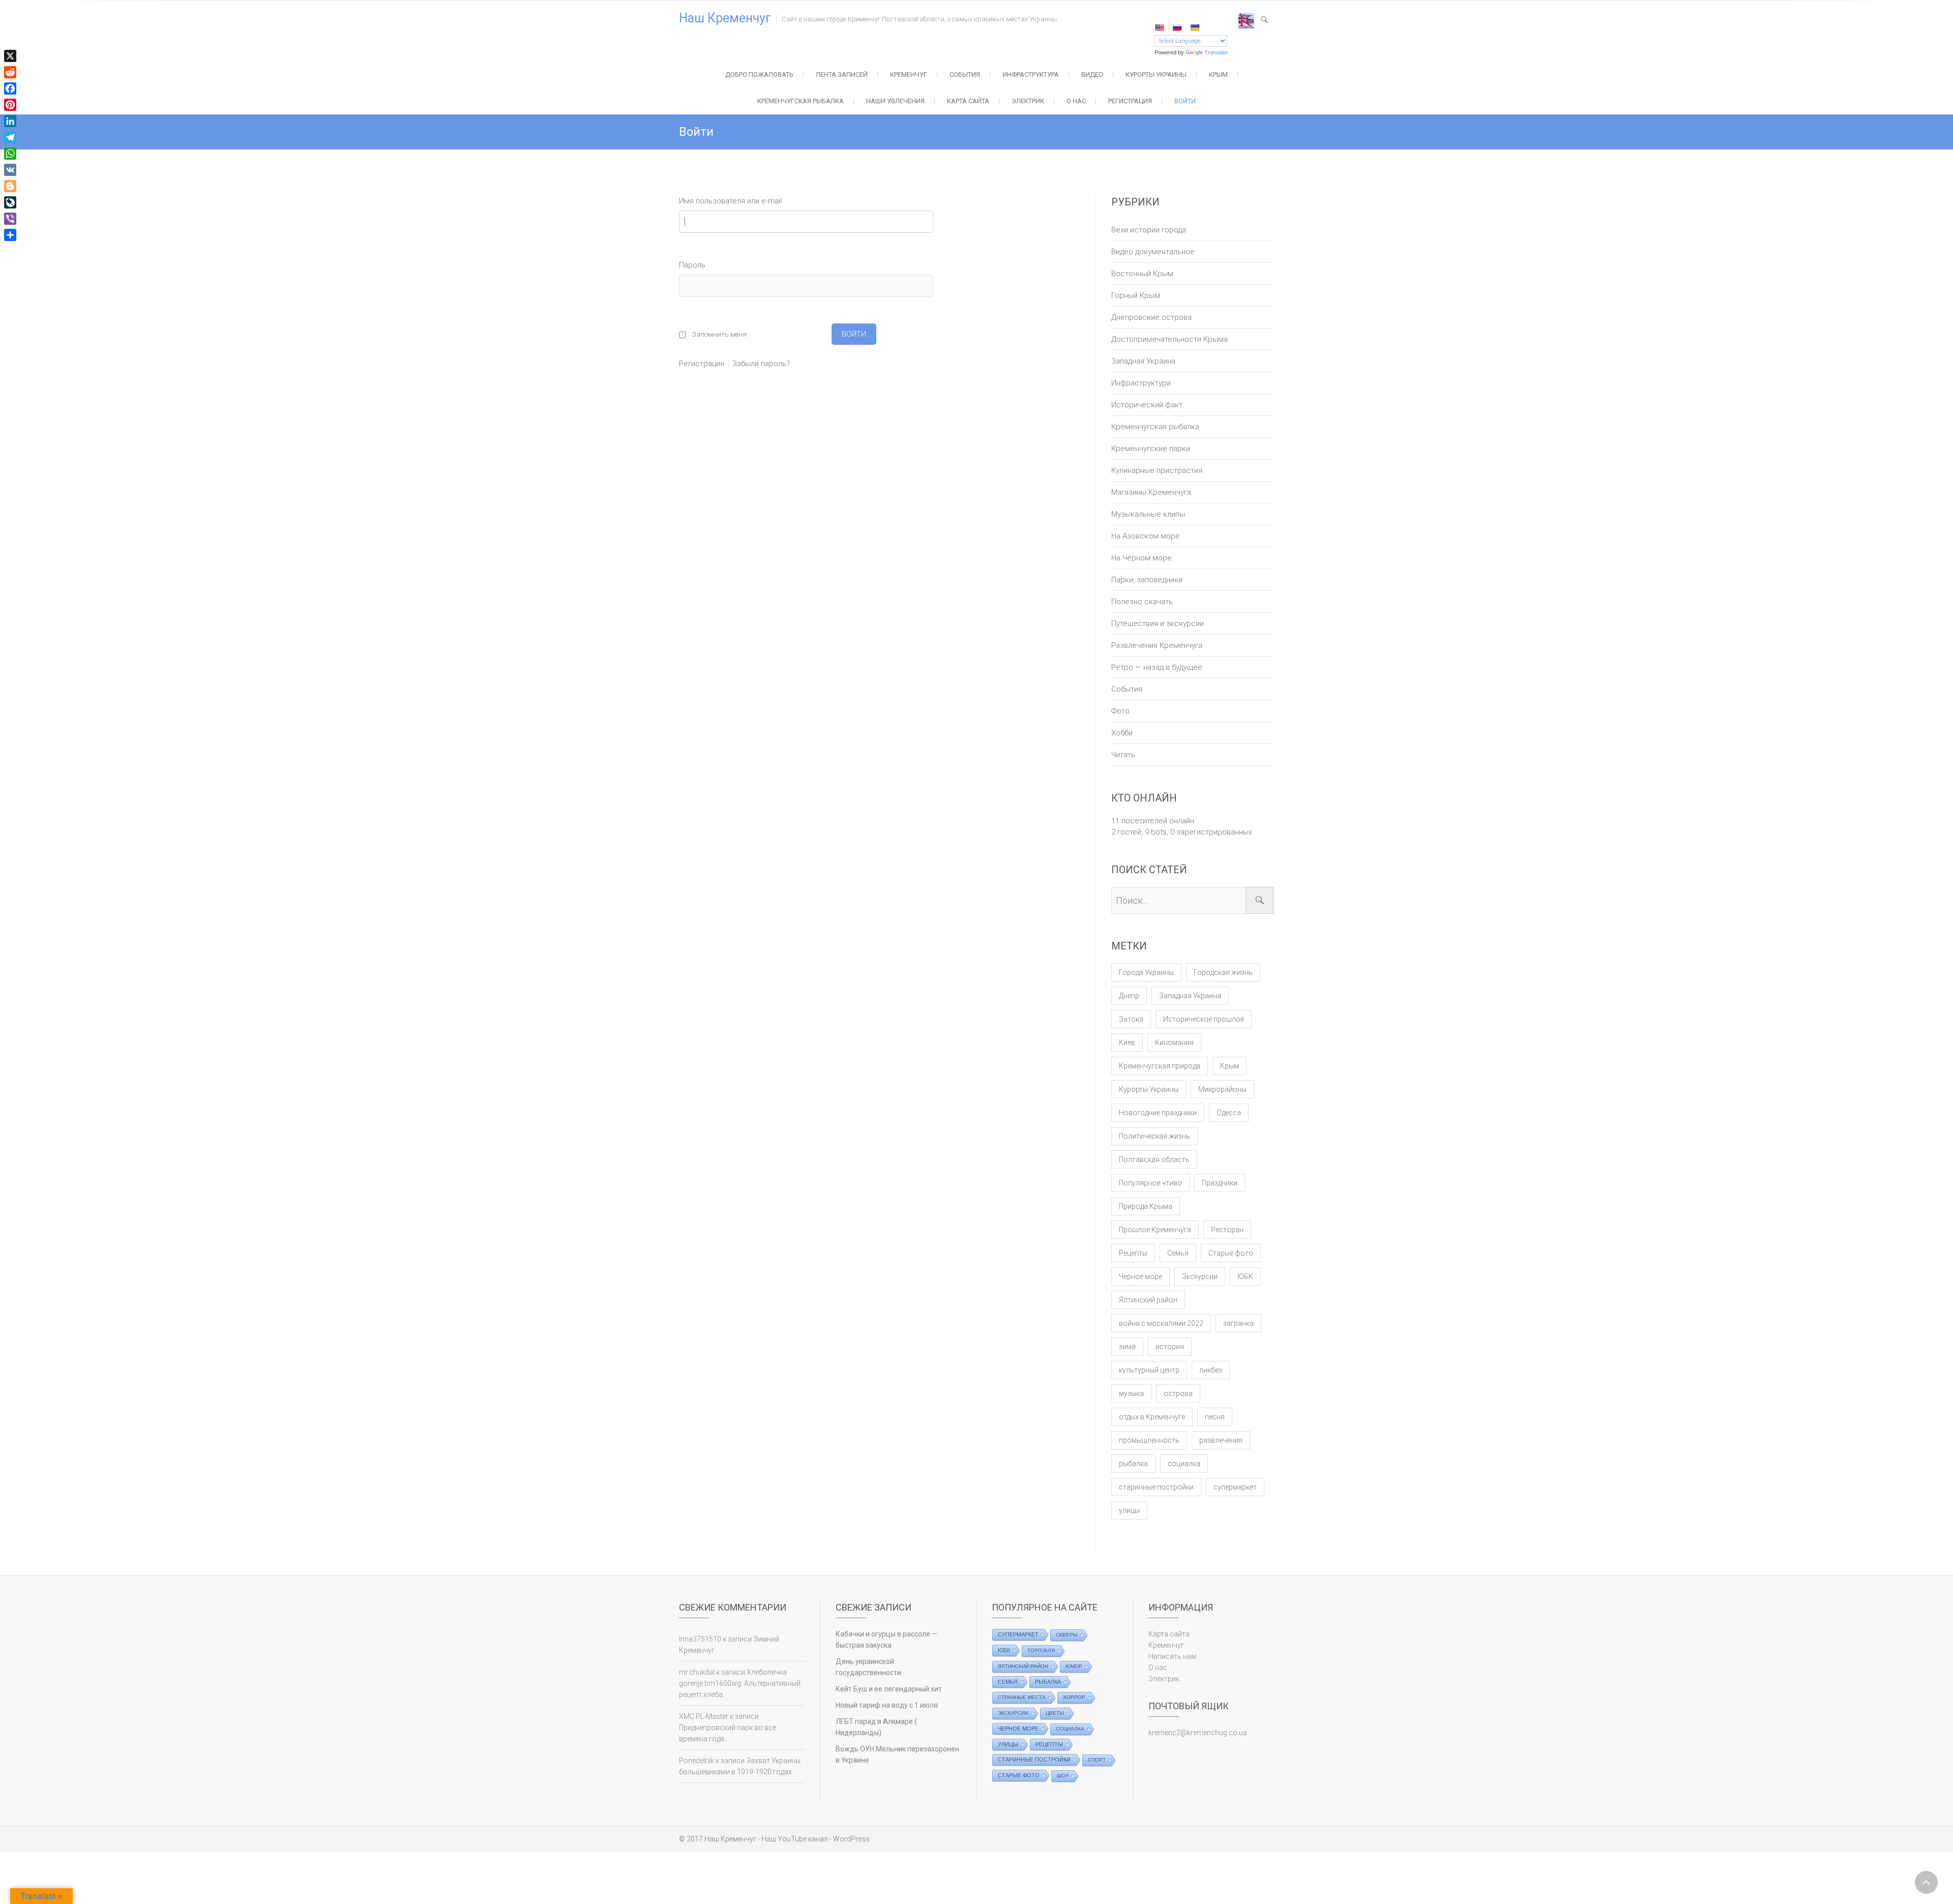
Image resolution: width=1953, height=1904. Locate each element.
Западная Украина (1143, 361)
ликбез (1211, 1370)
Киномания (1174, 1043)
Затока (1131, 1019)
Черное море (1141, 1276)
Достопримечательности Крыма (1170, 339)
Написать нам (1172, 1656)
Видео (1092, 75)
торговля (1041, 1650)
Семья (1178, 1253)
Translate (1216, 52)
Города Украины (1146, 972)
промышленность (1149, 1440)
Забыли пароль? (761, 364)
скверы (1067, 1635)
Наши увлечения (895, 101)
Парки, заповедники (1147, 580)
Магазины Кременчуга (1151, 492)
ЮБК (1245, 1276)
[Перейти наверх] (1926, 1882)
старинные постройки (1156, 1487)
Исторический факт (1147, 405)
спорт (1097, 1760)
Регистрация (1130, 101)
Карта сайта (968, 101)
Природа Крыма (1146, 1206)
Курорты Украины (1156, 75)
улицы (1129, 1510)
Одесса (1229, 1113)
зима (1127, 1347)
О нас (1076, 101)
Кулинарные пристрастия (1157, 470)
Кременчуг (909, 75)
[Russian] (1177, 27)
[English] (1159, 27)
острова (1178, 1393)
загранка (1238, 1323)
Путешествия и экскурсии (1158, 623)
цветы (1055, 1713)
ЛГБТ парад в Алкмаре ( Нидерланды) (876, 1727)
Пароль (692, 265)
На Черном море (1142, 558)
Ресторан (1227, 1230)
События (965, 75)
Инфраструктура (1031, 75)
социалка (1184, 1464)
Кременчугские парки (1151, 449)
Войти (1185, 101)
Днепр (1129, 996)
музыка (1131, 1393)
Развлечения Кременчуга (1157, 645)
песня (1215, 1417)
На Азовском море (1146, 536)
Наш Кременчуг (725, 18)
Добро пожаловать (759, 75)
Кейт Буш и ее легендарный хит (889, 1689)
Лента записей (842, 75)
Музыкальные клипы (1148, 514)
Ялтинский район (1148, 1300)
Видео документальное (1153, 252)
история (1170, 1347)
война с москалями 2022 (1161, 1323)
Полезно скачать (1142, 602)
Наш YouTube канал (795, 1839)
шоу (1063, 1776)
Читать (1123, 755)
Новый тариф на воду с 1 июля (887, 1705)
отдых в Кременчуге (1152, 1417)
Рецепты (1133, 1253)
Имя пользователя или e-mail (730, 201)
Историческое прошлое (1204, 1019)
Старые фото (1231, 1253)
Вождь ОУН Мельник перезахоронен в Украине (897, 1754)
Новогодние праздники (1158, 1113)
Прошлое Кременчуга (1155, 1230)
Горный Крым (1136, 295)
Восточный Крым (1142, 274)
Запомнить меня (719, 334)
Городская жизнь (1223, 972)
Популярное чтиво (1150, 1183)
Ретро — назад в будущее (1157, 667)
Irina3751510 (700, 1639)
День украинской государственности (868, 1667)
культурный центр (1149, 1370)
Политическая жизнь (1155, 1136)
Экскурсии (1200, 1276)
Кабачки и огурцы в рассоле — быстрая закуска (886, 1640)
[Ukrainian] (1195, 27)
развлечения (1221, 1440)
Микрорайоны (1222, 1089)
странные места (1022, 1697)
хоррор (1074, 1697)
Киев (1127, 1043)
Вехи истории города (1149, 230)
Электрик (1028, 101)
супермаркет (1235, 1487)
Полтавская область (1154, 1159)
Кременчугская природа (1160, 1066)
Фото (1120, 711)
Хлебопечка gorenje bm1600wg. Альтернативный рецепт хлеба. (740, 1683)
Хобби (1122, 733)
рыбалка (1133, 1464)
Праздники (1220, 1183)
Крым (1218, 75)
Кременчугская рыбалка (801, 101)
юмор (1074, 1666)
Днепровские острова (1151, 317)
